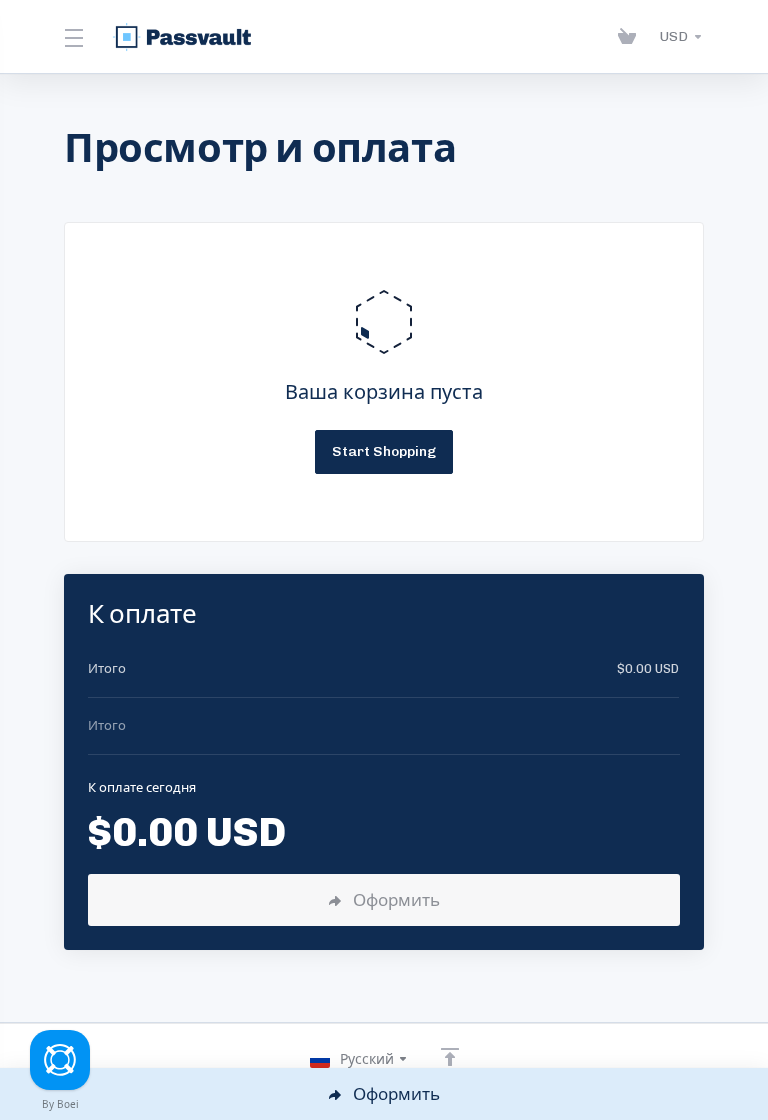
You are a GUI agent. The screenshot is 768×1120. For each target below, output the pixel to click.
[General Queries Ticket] (60, 1060)
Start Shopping (384, 451)
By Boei (60, 1104)
